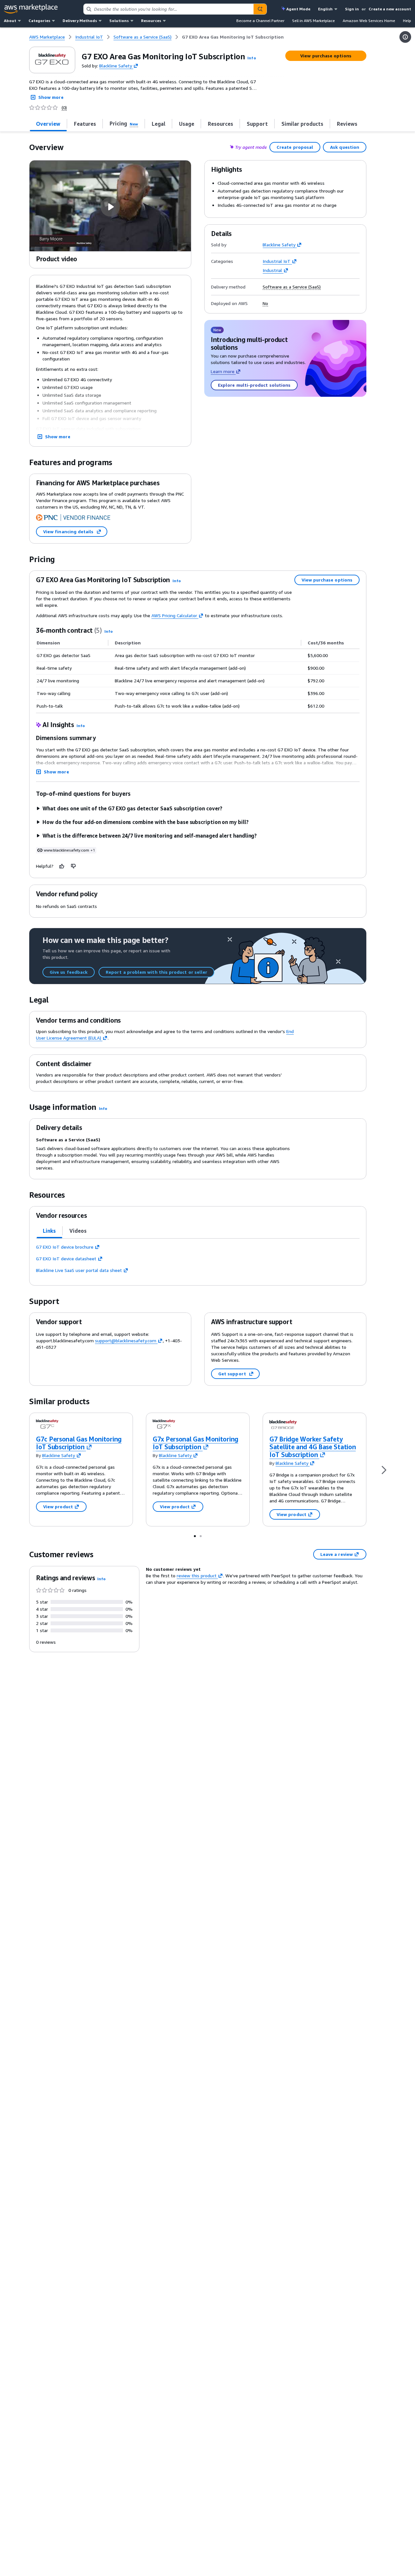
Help (407, 21)
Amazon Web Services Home (369, 21)
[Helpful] (62, 866)
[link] (233, 37)
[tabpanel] (198, 1259)
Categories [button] (39, 21)
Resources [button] (151, 21)
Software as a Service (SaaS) (292, 287)
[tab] (48, 124)
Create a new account (390, 9)
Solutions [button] (119, 21)
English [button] (325, 9)
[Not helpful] (74, 866)
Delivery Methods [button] (80, 21)
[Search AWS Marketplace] (260, 9)
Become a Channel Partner (260, 21)
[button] (252, 58)
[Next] (384, 1470)
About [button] (10, 21)
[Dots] (195, 1536)
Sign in (352, 9)
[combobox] (168, 9)
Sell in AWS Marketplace (314, 21)
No (265, 303)
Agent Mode (298, 9)
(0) (64, 108)
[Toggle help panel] (405, 37)
